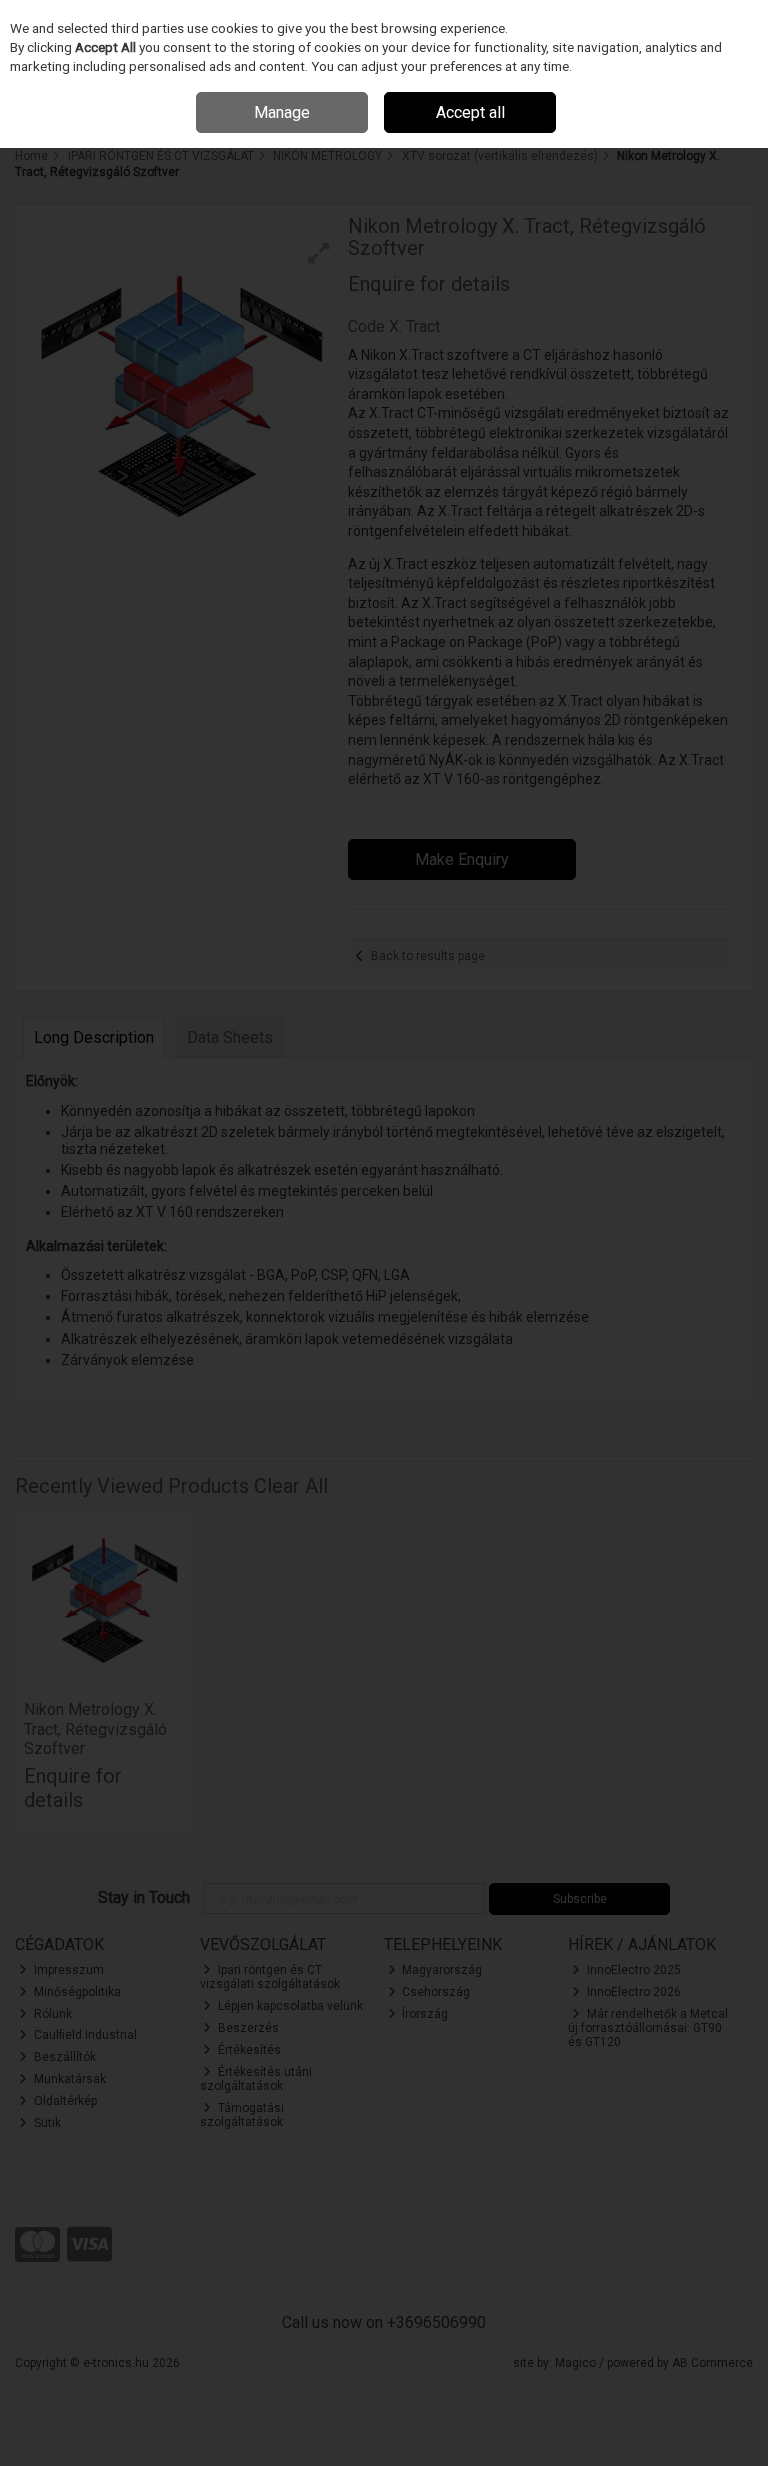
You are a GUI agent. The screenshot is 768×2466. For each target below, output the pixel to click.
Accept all (470, 112)
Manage (282, 112)
